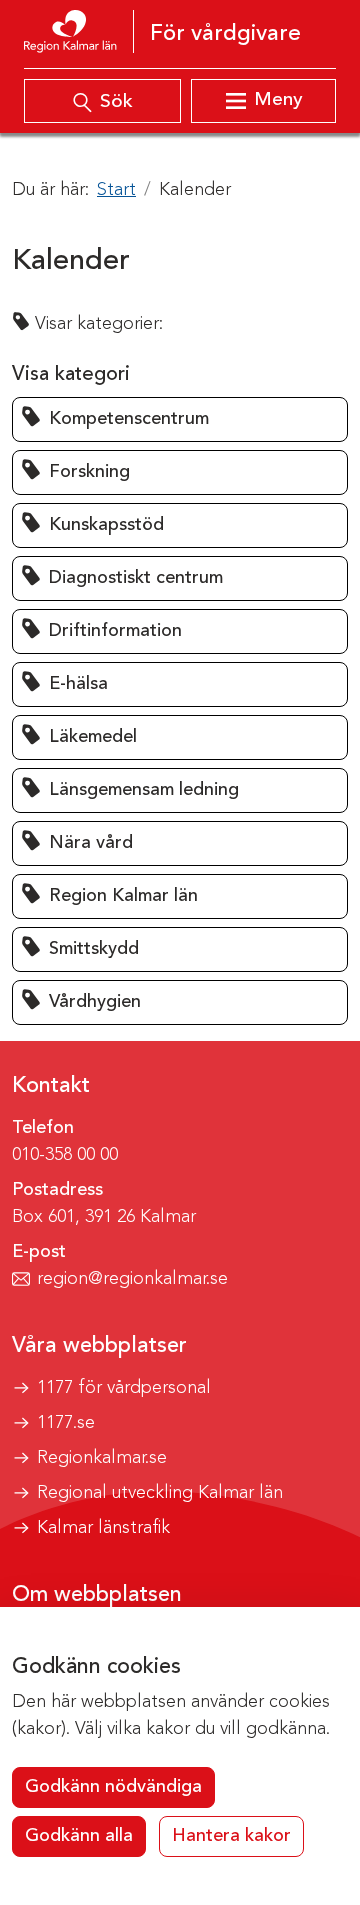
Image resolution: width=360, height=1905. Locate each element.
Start (116, 190)
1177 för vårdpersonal (124, 1388)
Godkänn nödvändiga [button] (113, 1787)
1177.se (66, 1423)
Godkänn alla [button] (79, 1836)
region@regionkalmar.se (132, 1279)
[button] (180, 419)
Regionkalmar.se (102, 1458)
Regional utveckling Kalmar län (160, 1493)
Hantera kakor (231, 1836)
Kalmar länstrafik (103, 1528)
